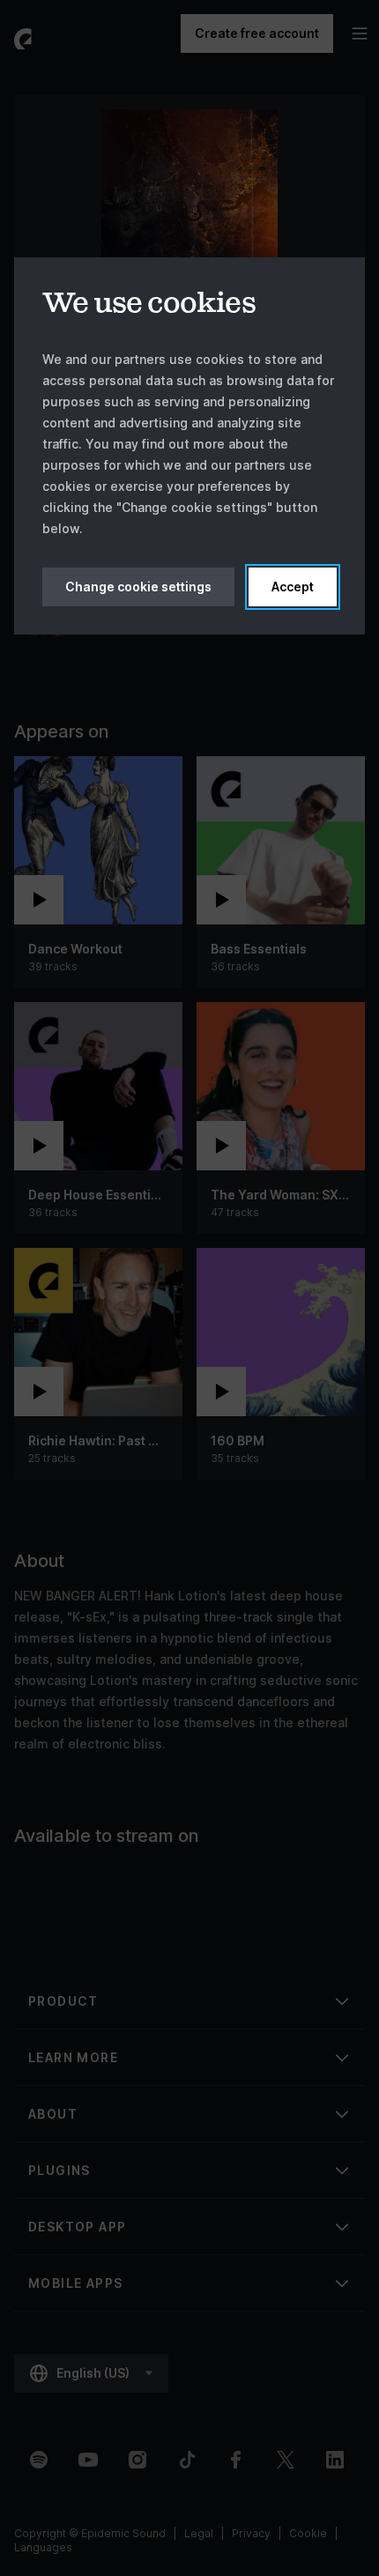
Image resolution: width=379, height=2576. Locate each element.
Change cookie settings (138, 586)
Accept (293, 586)
